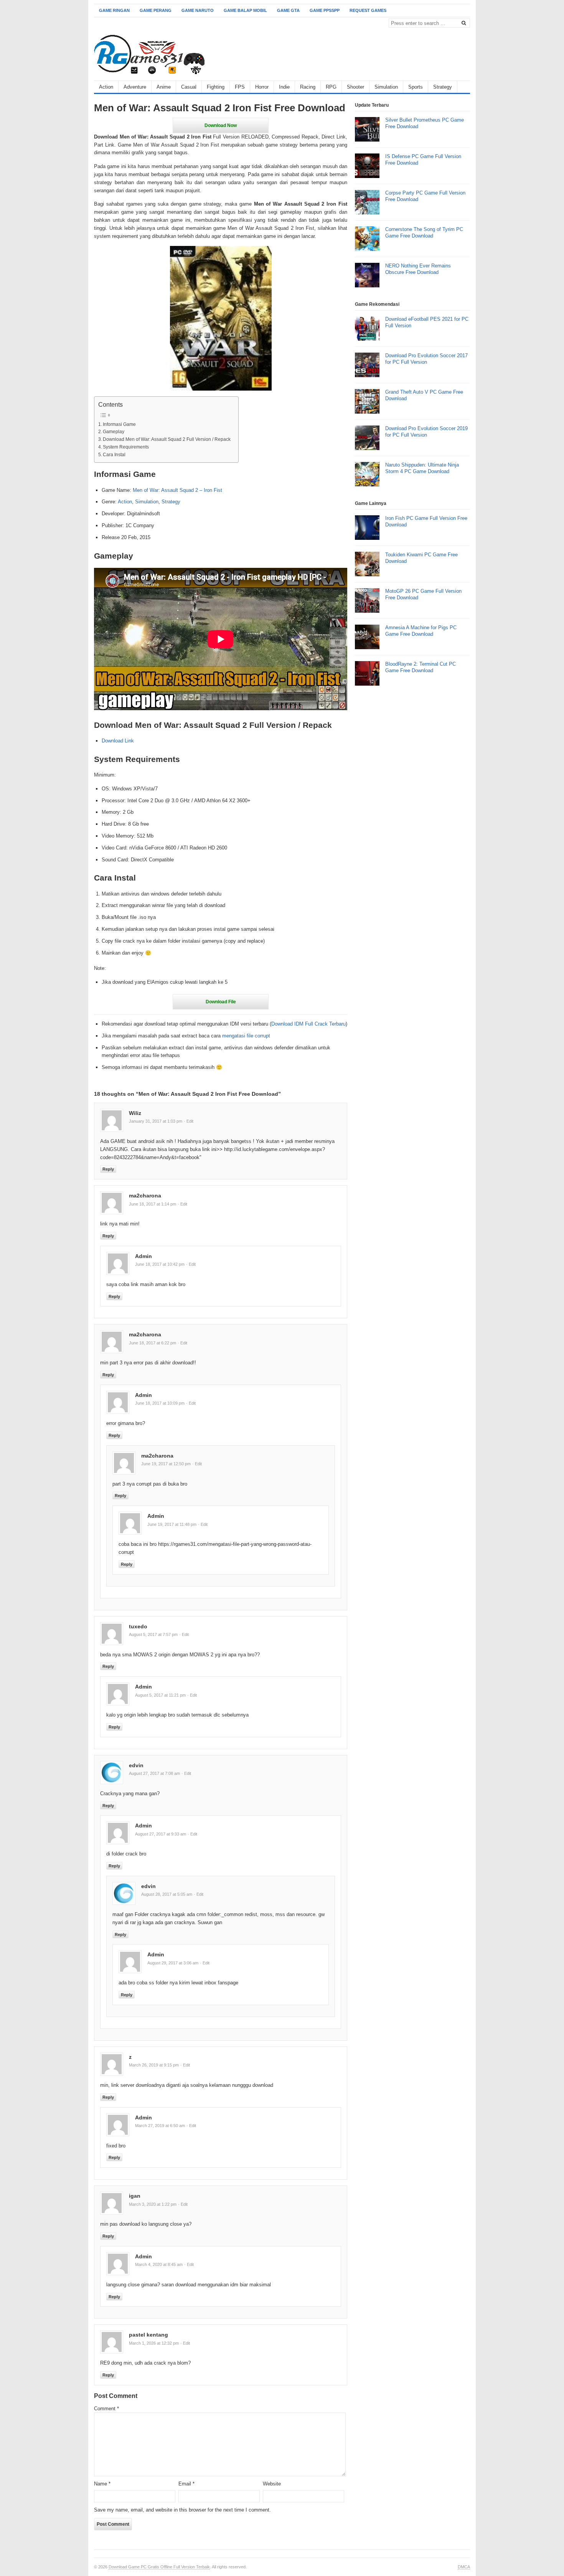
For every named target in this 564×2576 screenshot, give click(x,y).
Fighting (216, 87)
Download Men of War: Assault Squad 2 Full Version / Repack (167, 439)
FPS (240, 87)
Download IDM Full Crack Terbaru (308, 1024)
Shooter (355, 87)
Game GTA (288, 10)
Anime (164, 87)
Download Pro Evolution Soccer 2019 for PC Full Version (426, 432)
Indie (284, 87)
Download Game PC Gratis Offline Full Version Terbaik (159, 2567)
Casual (189, 87)
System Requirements (126, 447)
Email (186, 2484)
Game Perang (156, 10)
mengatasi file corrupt (246, 1036)
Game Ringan (114, 10)
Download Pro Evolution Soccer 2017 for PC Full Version (426, 359)
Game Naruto (198, 10)
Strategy (443, 87)
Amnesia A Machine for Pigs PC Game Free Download (421, 631)
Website (272, 2484)
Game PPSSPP (325, 10)
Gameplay (114, 431)
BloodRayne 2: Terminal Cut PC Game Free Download (421, 667)
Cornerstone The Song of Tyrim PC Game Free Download (424, 233)
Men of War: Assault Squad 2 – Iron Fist (177, 490)
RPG (331, 87)
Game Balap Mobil (245, 10)
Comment (106, 2409)
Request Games (368, 10)
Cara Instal (114, 454)
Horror (262, 87)
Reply (108, 1169)
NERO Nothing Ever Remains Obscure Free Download (418, 269)
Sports (416, 87)
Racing (308, 87)
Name (102, 2484)
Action (106, 87)
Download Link (118, 741)
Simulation (386, 87)
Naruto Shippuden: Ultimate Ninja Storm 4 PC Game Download (422, 468)
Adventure (135, 87)
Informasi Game (119, 424)
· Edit (189, 1121)
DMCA (464, 2567)
